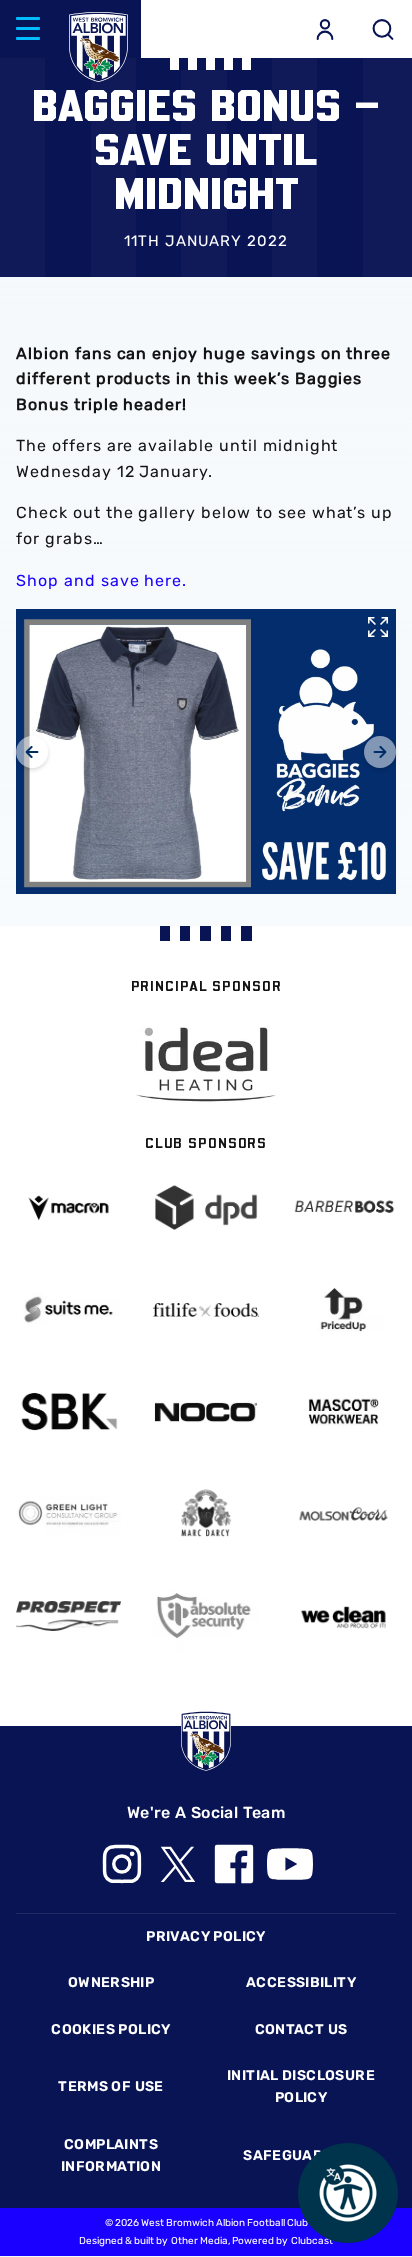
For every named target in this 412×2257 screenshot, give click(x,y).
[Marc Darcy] (205, 1514)
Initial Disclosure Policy (301, 2086)
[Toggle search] (383, 29)
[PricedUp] (343, 1309)
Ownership (111, 1982)
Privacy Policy (205, 1936)
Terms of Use (111, 2086)
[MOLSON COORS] (343, 1514)
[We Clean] (343, 1616)
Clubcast (312, 2241)
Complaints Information (111, 2155)
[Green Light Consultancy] (68, 1513)
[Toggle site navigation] (28, 29)
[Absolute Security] (205, 1615)
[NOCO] (205, 1412)
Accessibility (301, 1982)
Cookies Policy (110, 2029)
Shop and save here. (101, 580)
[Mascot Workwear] (343, 1411)
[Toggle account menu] (325, 29)
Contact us (301, 2029)
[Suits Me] (68, 1309)
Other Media (199, 2241)
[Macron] (68, 1208)
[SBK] (68, 1411)
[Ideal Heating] (206, 1064)
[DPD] (205, 1207)
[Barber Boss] (343, 1207)
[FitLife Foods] (205, 1310)
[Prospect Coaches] (68, 1616)
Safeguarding (301, 2155)
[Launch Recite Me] (348, 2193)
